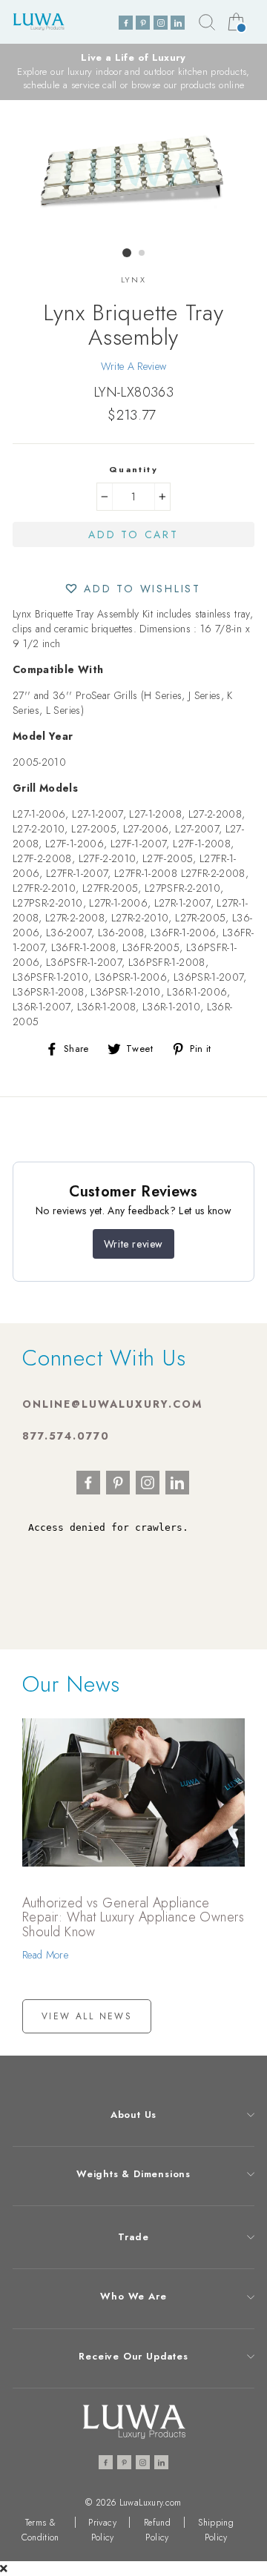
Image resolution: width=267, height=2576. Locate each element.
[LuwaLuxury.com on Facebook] (126, 23)
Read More (45, 1955)
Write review (133, 1244)
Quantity (133, 469)
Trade (133, 2237)
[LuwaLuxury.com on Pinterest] (143, 23)
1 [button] (127, 253)
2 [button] (142, 254)
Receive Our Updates (133, 2356)
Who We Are (133, 2296)
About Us (133, 2115)
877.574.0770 (66, 1436)
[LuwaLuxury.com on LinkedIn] (178, 23)
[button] (133, 588)
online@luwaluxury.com (112, 1404)
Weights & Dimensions (133, 2174)
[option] (133, 72)
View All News (87, 2016)
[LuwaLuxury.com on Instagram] (161, 23)
